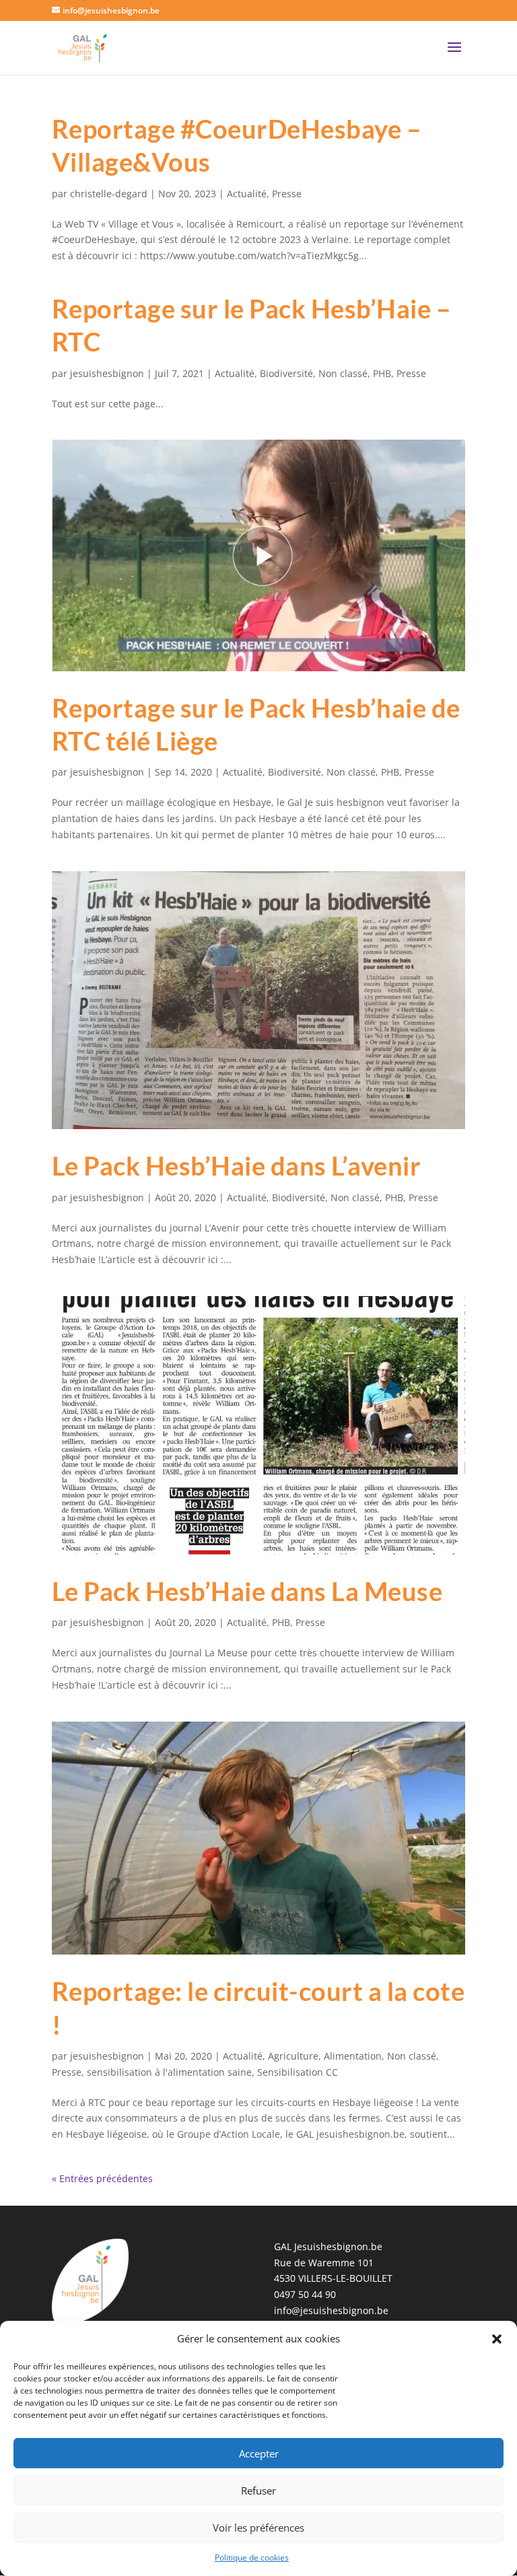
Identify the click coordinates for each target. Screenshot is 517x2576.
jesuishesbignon (107, 373)
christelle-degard (109, 194)
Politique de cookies (252, 2557)
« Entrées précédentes (102, 2178)
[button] (497, 2339)
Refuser (258, 2490)
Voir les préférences (258, 2528)
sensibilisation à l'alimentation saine (169, 2072)
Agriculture (293, 2056)
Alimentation (353, 2056)
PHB (382, 373)
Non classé (343, 373)
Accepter (259, 2453)
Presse (287, 194)
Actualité (247, 194)
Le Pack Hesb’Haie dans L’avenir (237, 1165)
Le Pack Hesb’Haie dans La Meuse (247, 1591)
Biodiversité (286, 373)
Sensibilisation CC (298, 2072)
